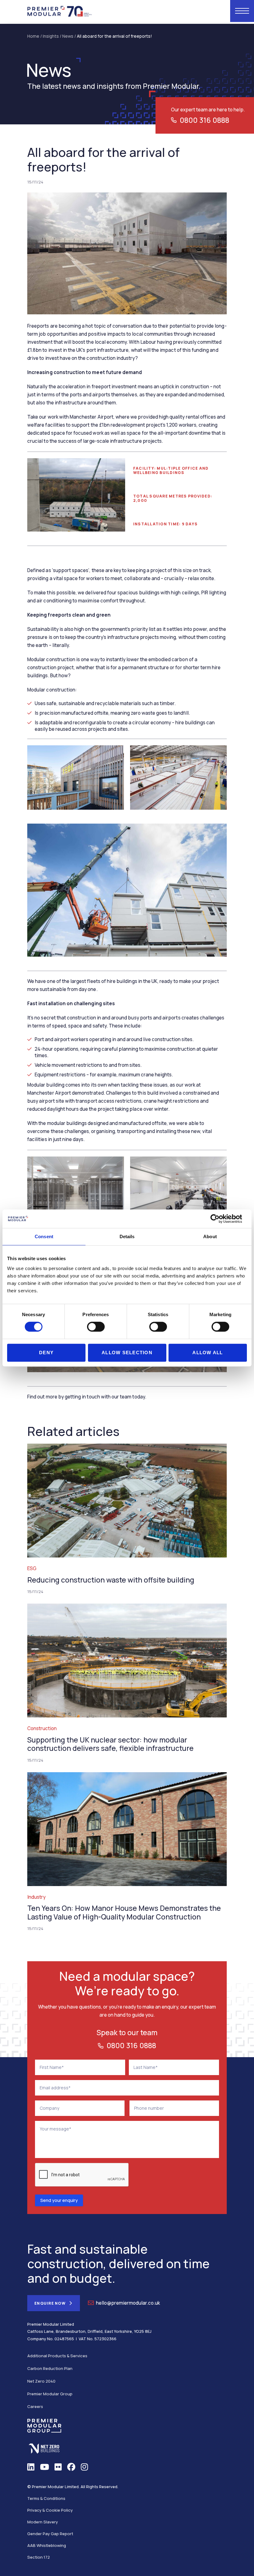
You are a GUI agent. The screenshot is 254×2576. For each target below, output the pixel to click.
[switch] (96, 1327)
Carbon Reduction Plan (50, 2368)
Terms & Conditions (46, 2498)
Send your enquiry (59, 2200)
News (68, 36)
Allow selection (127, 1353)
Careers (35, 2406)
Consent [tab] (44, 1236)
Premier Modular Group (50, 2394)
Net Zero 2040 (41, 2381)
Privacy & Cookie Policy (50, 2510)
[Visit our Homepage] (60, 11)
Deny (46, 1353)
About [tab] (210, 1236)
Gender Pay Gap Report (50, 2534)
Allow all (208, 1353)
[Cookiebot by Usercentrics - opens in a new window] (220, 1219)
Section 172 (39, 2557)
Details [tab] (127, 1236)
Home (33, 36)
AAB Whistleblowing (47, 2545)
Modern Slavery (43, 2522)
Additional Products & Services (57, 2356)
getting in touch (82, 1397)
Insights (51, 36)
